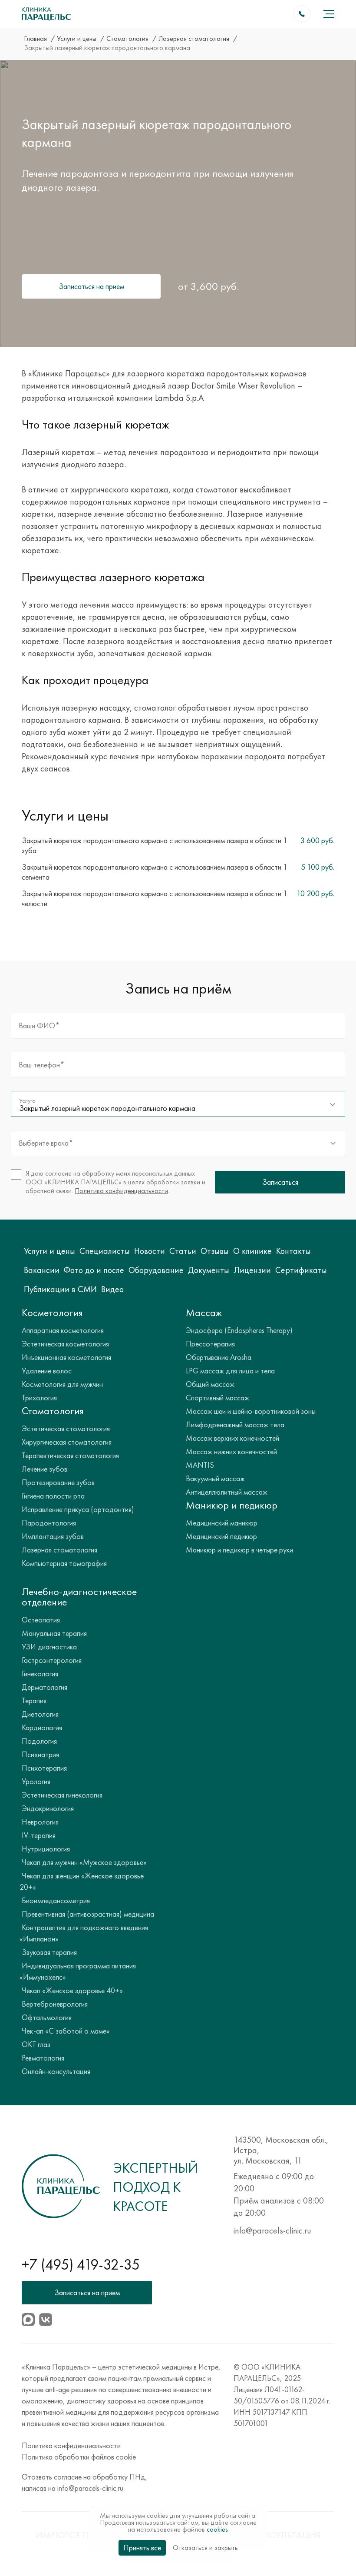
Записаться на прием (91, 286)
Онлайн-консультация (56, 2071)
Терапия (34, 1700)
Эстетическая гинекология (62, 1795)
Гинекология (40, 1674)
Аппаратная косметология (63, 1330)
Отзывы (215, 1251)
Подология (39, 1741)
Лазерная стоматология (195, 38)
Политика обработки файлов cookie (79, 2457)
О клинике (252, 1251)
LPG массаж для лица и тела (230, 1371)
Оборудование (156, 1270)
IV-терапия (39, 1835)
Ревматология (43, 2058)
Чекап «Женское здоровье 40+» (72, 1990)
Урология (36, 1781)
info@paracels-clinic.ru (272, 2230)
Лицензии (252, 1270)
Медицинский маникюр (222, 1523)
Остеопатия (41, 1620)
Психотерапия (44, 1768)
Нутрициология (46, 1849)
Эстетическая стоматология (66, 1428)
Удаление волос (47, 1371)
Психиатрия (40, 1754)
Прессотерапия (210, 1344)
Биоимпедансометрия (56, 1900)
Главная (36, 38)
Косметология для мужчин (62, 1384)
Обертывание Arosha (219, 1357)
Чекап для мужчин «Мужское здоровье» (84, 1862)
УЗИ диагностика (49, 1647)
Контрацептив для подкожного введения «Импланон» (84, 1933)
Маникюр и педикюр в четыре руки (239, 1550)
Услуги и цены (77, 38)
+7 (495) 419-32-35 (81, 2265)
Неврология (40, 1822)
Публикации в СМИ (60, 1289)
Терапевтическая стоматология (70, 1455)
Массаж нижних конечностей (231, 1451)
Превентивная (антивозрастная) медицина (88, 1914)
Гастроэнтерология (52, 1660)
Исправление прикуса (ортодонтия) (78, 1509)
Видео (112, 1289)
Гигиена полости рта (53, 1496)
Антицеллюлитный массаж (227, 1492)
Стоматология (128, 38)
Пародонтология (49, 1523)
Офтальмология (47, 2017)
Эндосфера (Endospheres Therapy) (239, 1330)
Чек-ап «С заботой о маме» (66, 2031)
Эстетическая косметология (65, 1344)
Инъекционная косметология (66, 1357)
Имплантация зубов (53, 1536)
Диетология (40, 1714)
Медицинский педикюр (221, 1536)
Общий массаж (210, 1384)
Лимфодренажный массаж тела (235, 1424)
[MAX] (28, 2320)
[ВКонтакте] (46, 2320)
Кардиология (42, 1727)
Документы (209, 1270)
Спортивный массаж (218, 1398)
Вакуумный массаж (215, 1478)
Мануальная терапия (54, 1633)
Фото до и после (94, 1270)
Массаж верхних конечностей (232, 1438)
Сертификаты (301, 1270)
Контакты (293, 1251)
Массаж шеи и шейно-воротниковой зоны (251, 1411)
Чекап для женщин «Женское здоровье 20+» (82, 1881)
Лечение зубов (44, 1469)
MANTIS (200, 1465)
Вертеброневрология (55, 2004)
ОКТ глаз (36, 2044)
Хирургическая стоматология (67, 1442)
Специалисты (105, 1251)
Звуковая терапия (49, 1952)
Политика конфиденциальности (121, 1191)
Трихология (39, 1398)
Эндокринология (48, 1808)
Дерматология (44, 1687)
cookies (217, 2529)
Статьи (183, 1251)
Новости (150, 1251)
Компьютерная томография (64, 1563)
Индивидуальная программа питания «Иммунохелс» (78, 1971)
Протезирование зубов (58, 1482)
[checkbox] (110, 1182)
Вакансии (42, 1270)
